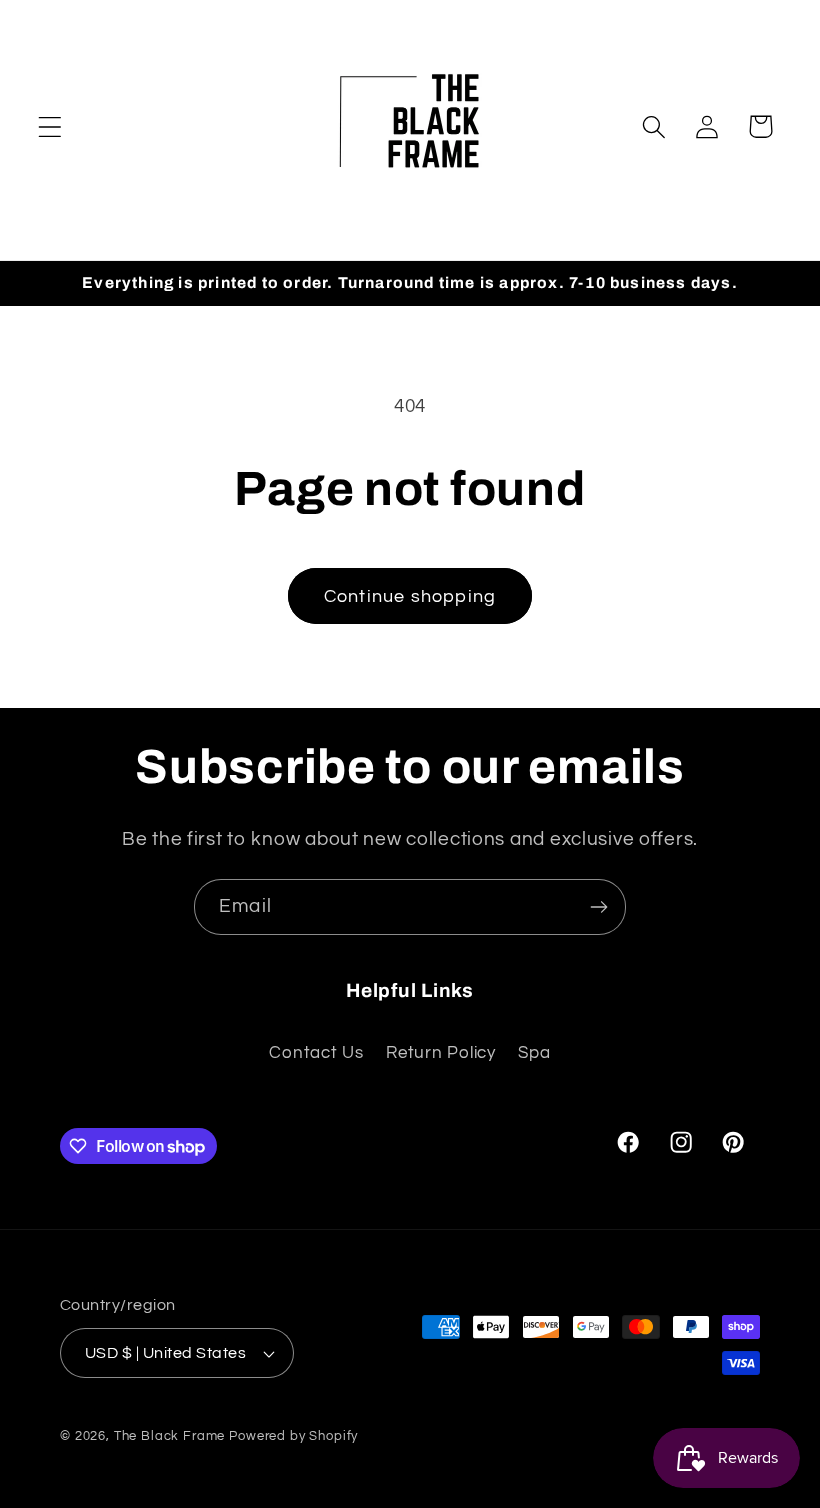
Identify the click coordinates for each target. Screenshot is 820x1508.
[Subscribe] (598, 907)
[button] (50, 126)
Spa (534, 1053)
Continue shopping (410, 596)
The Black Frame (170, 1436)
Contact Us (316, 1053)
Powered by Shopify (293, 1436)
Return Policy (440, 1053)
